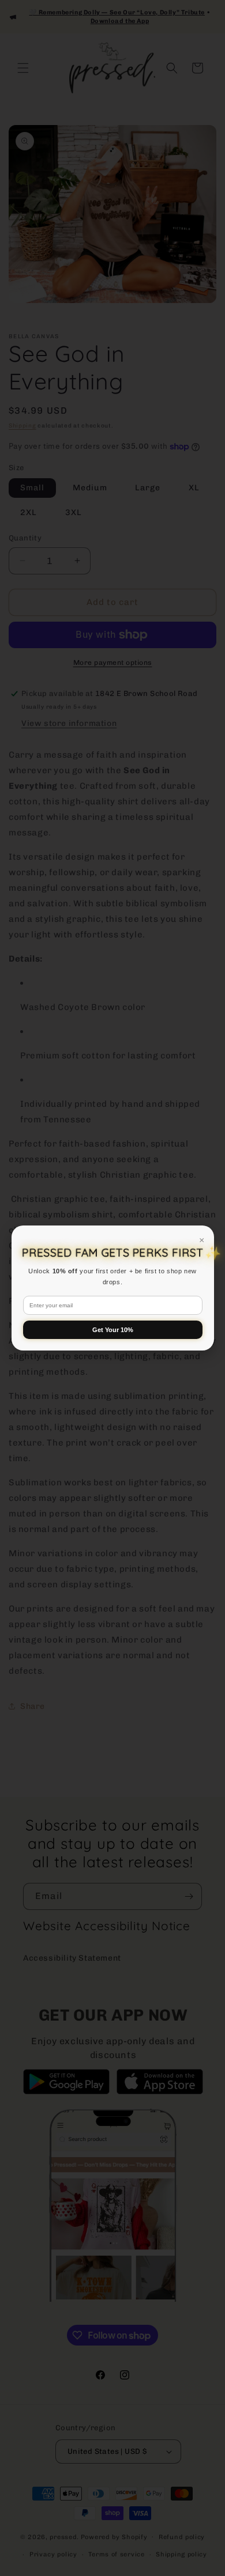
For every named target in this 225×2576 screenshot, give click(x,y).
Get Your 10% (113, 1330)
